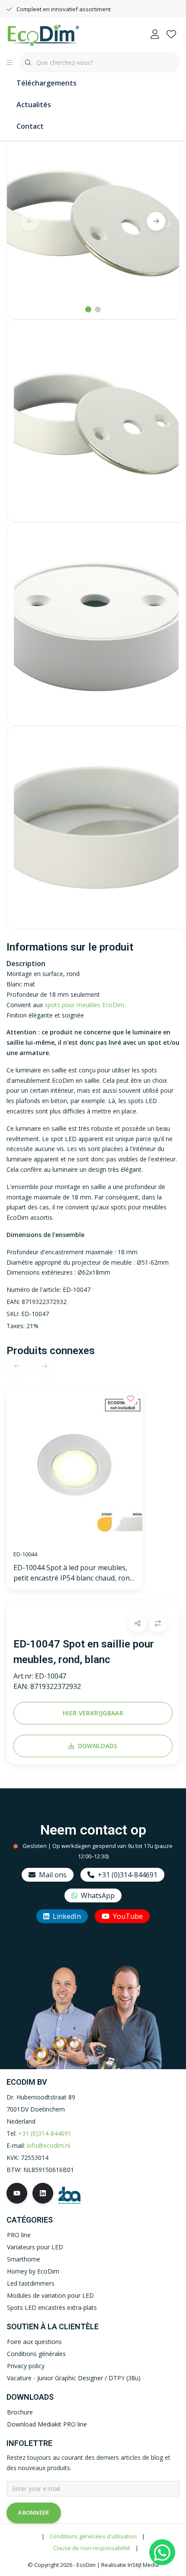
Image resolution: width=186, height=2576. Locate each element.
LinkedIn (67, 1916)
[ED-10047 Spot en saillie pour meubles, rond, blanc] (93, 220)
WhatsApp (98, 1895)
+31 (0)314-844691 (128, 1875)
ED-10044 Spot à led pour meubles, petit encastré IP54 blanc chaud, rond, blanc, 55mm (74, 1573)
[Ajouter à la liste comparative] (158, 1624)
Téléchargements (46, 83)
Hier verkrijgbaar (93, 1713)
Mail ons (53, 1875)
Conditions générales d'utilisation (93, 2536)
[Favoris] (171, 35)
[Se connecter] (155, 35)
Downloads (98, 1746)
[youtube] (17, 2193)
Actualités (34, 105)
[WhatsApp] (162, 2552)
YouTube (128, 1916)
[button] (137, 1624)
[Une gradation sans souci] (43, 34)
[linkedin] (43, 2193)
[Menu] (10, 63)
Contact (30, 126)
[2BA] (69, 2195)
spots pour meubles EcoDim (84, 1005)
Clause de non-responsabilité (92, 2548)
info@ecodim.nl (48, 2145)
